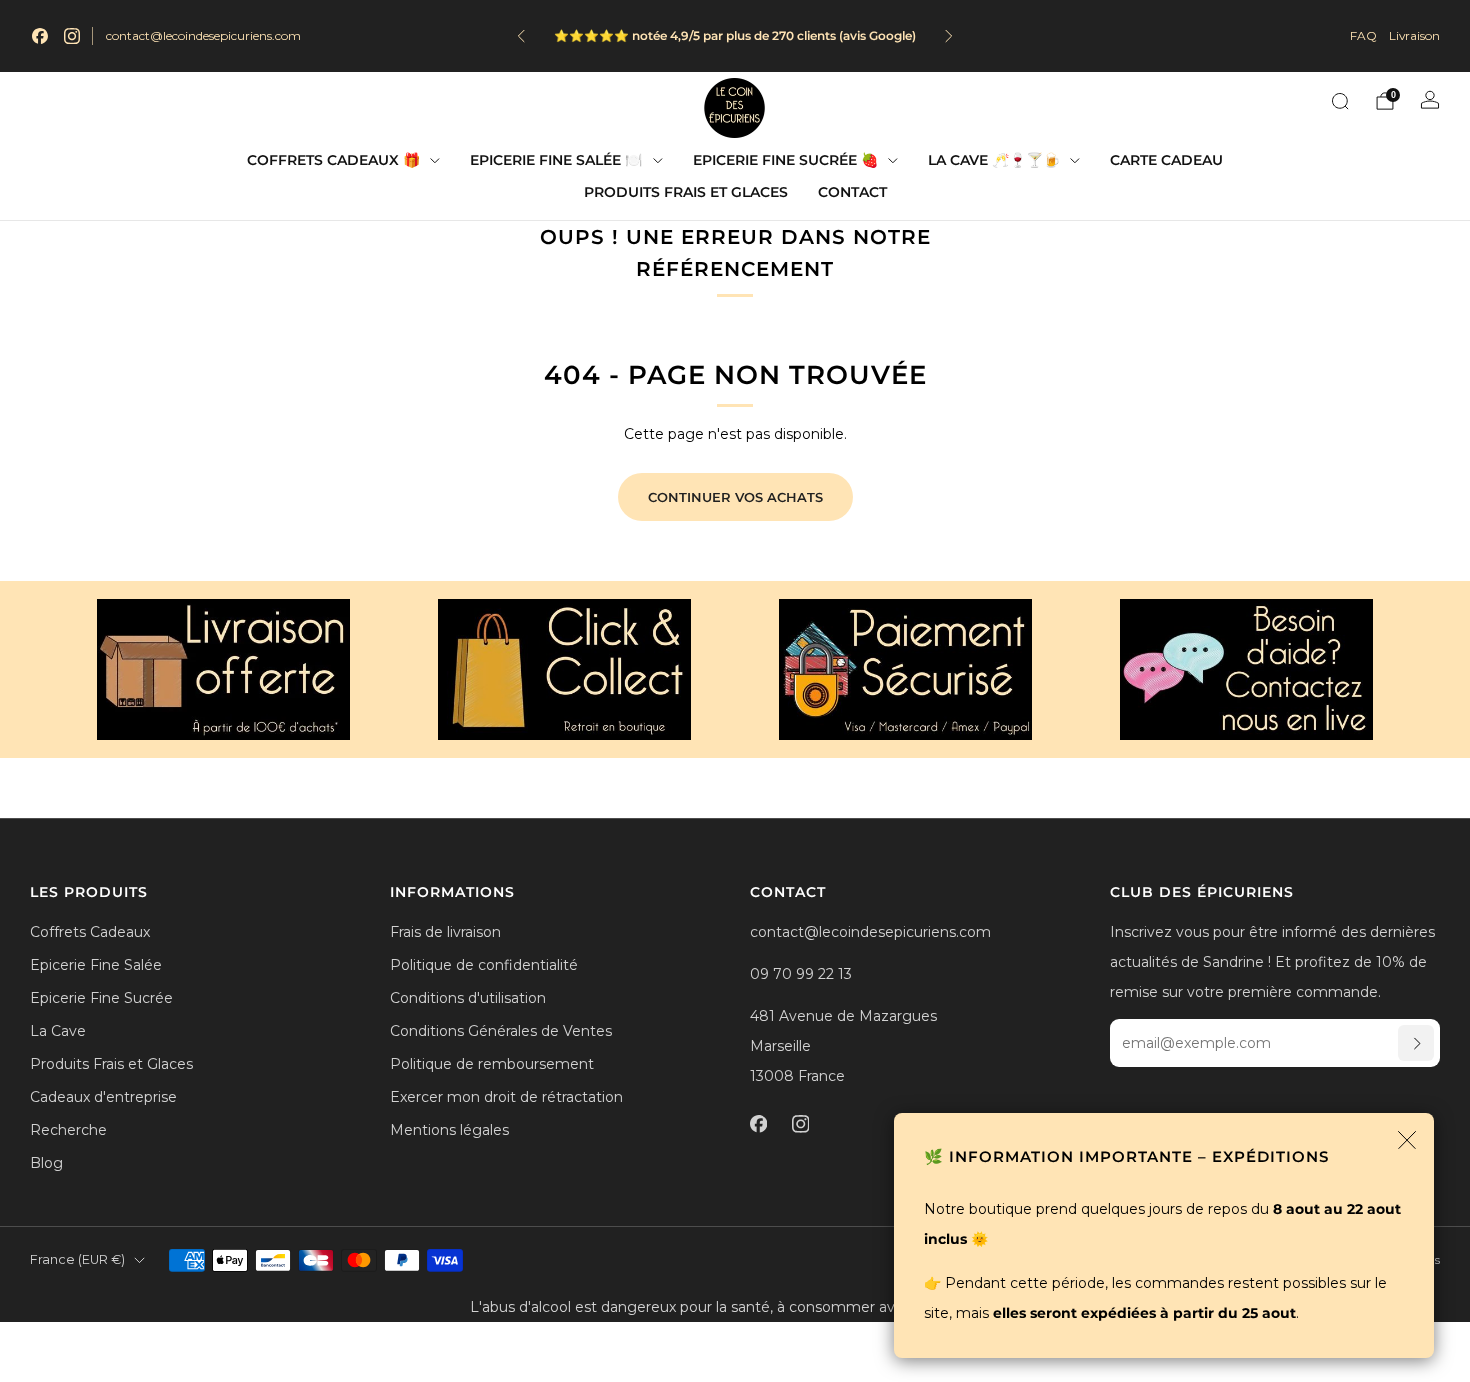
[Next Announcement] (949, 36)
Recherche (68, 1130)
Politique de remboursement (492, 1064)
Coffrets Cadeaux (90, 932)
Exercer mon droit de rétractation (506, 1097)
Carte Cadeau (1166, 160)
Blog (46, 1163)
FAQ (1363, 35)
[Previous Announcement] (521, 36)
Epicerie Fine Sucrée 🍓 (785, 160)
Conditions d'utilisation (468, 998)
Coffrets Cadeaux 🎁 (333, 160)
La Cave (58, 1031)
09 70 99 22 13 (801, 974)
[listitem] (654, 36)
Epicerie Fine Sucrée (101, 998)
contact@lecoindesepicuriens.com (203, 35)
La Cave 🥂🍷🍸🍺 (994, 160)
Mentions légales (449, 1130)
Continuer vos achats (735, 497)
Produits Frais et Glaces (686, 192)
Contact (852, 192)
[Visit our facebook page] (40, 36)
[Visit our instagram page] (72, 36)
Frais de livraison (445, 932)
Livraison (1414, 35)
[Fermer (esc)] (1407, 1140)
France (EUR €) (77, 1259)
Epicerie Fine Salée (96, 965)
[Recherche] (1340, 101)
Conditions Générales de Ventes (501, 1031)
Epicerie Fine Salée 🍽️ (556, 160)
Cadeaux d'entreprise (103, 1097)
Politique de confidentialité (484, 965)
